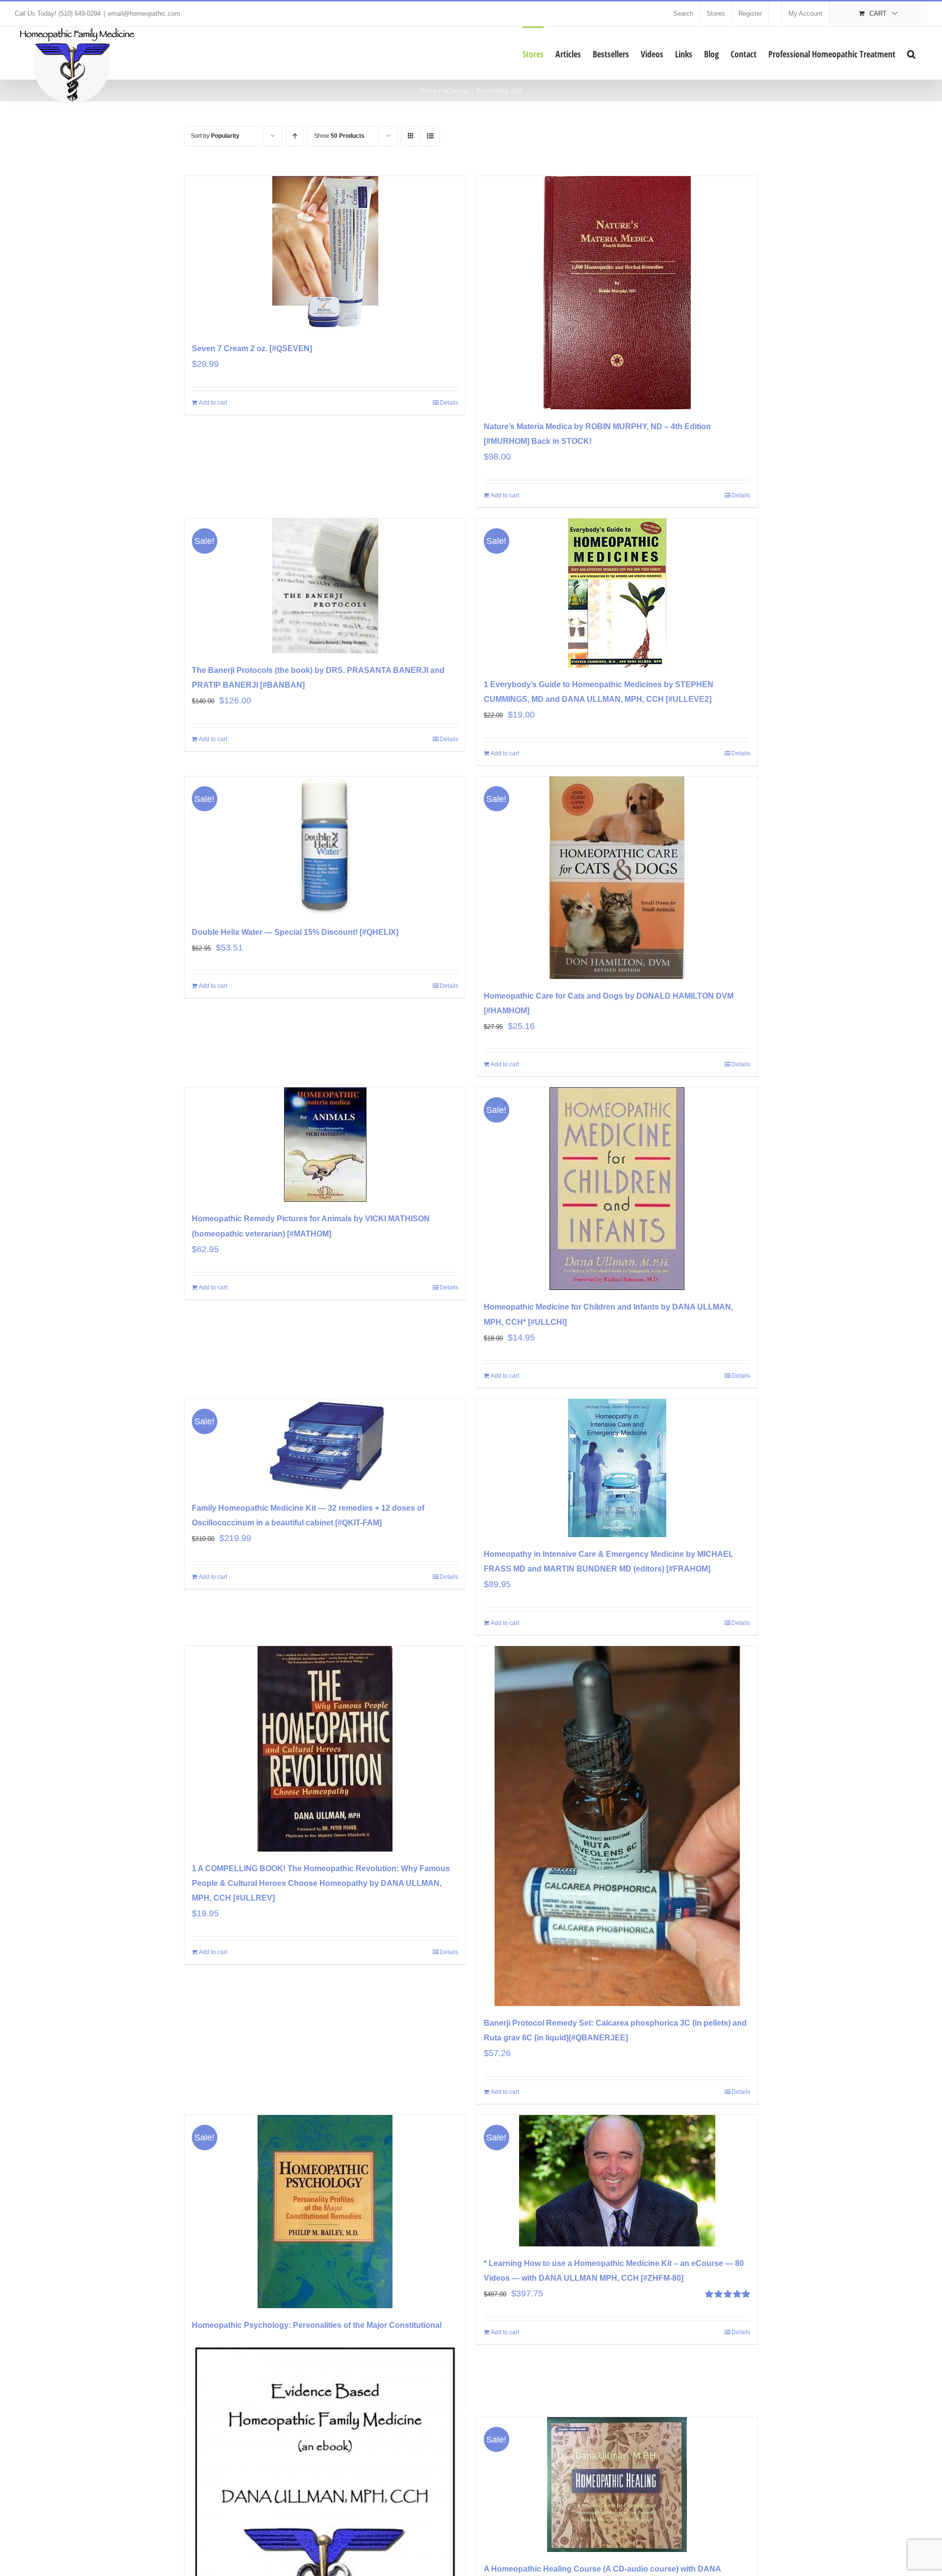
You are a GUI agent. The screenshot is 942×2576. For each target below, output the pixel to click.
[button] (911, 53)
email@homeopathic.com (144, 13)
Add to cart (213, 403)
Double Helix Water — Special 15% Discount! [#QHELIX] (295, 932)
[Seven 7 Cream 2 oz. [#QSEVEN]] (325, 254)
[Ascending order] (295, 136)
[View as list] (430, 136)
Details (449, 403)
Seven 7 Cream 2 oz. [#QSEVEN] (252, 348)
